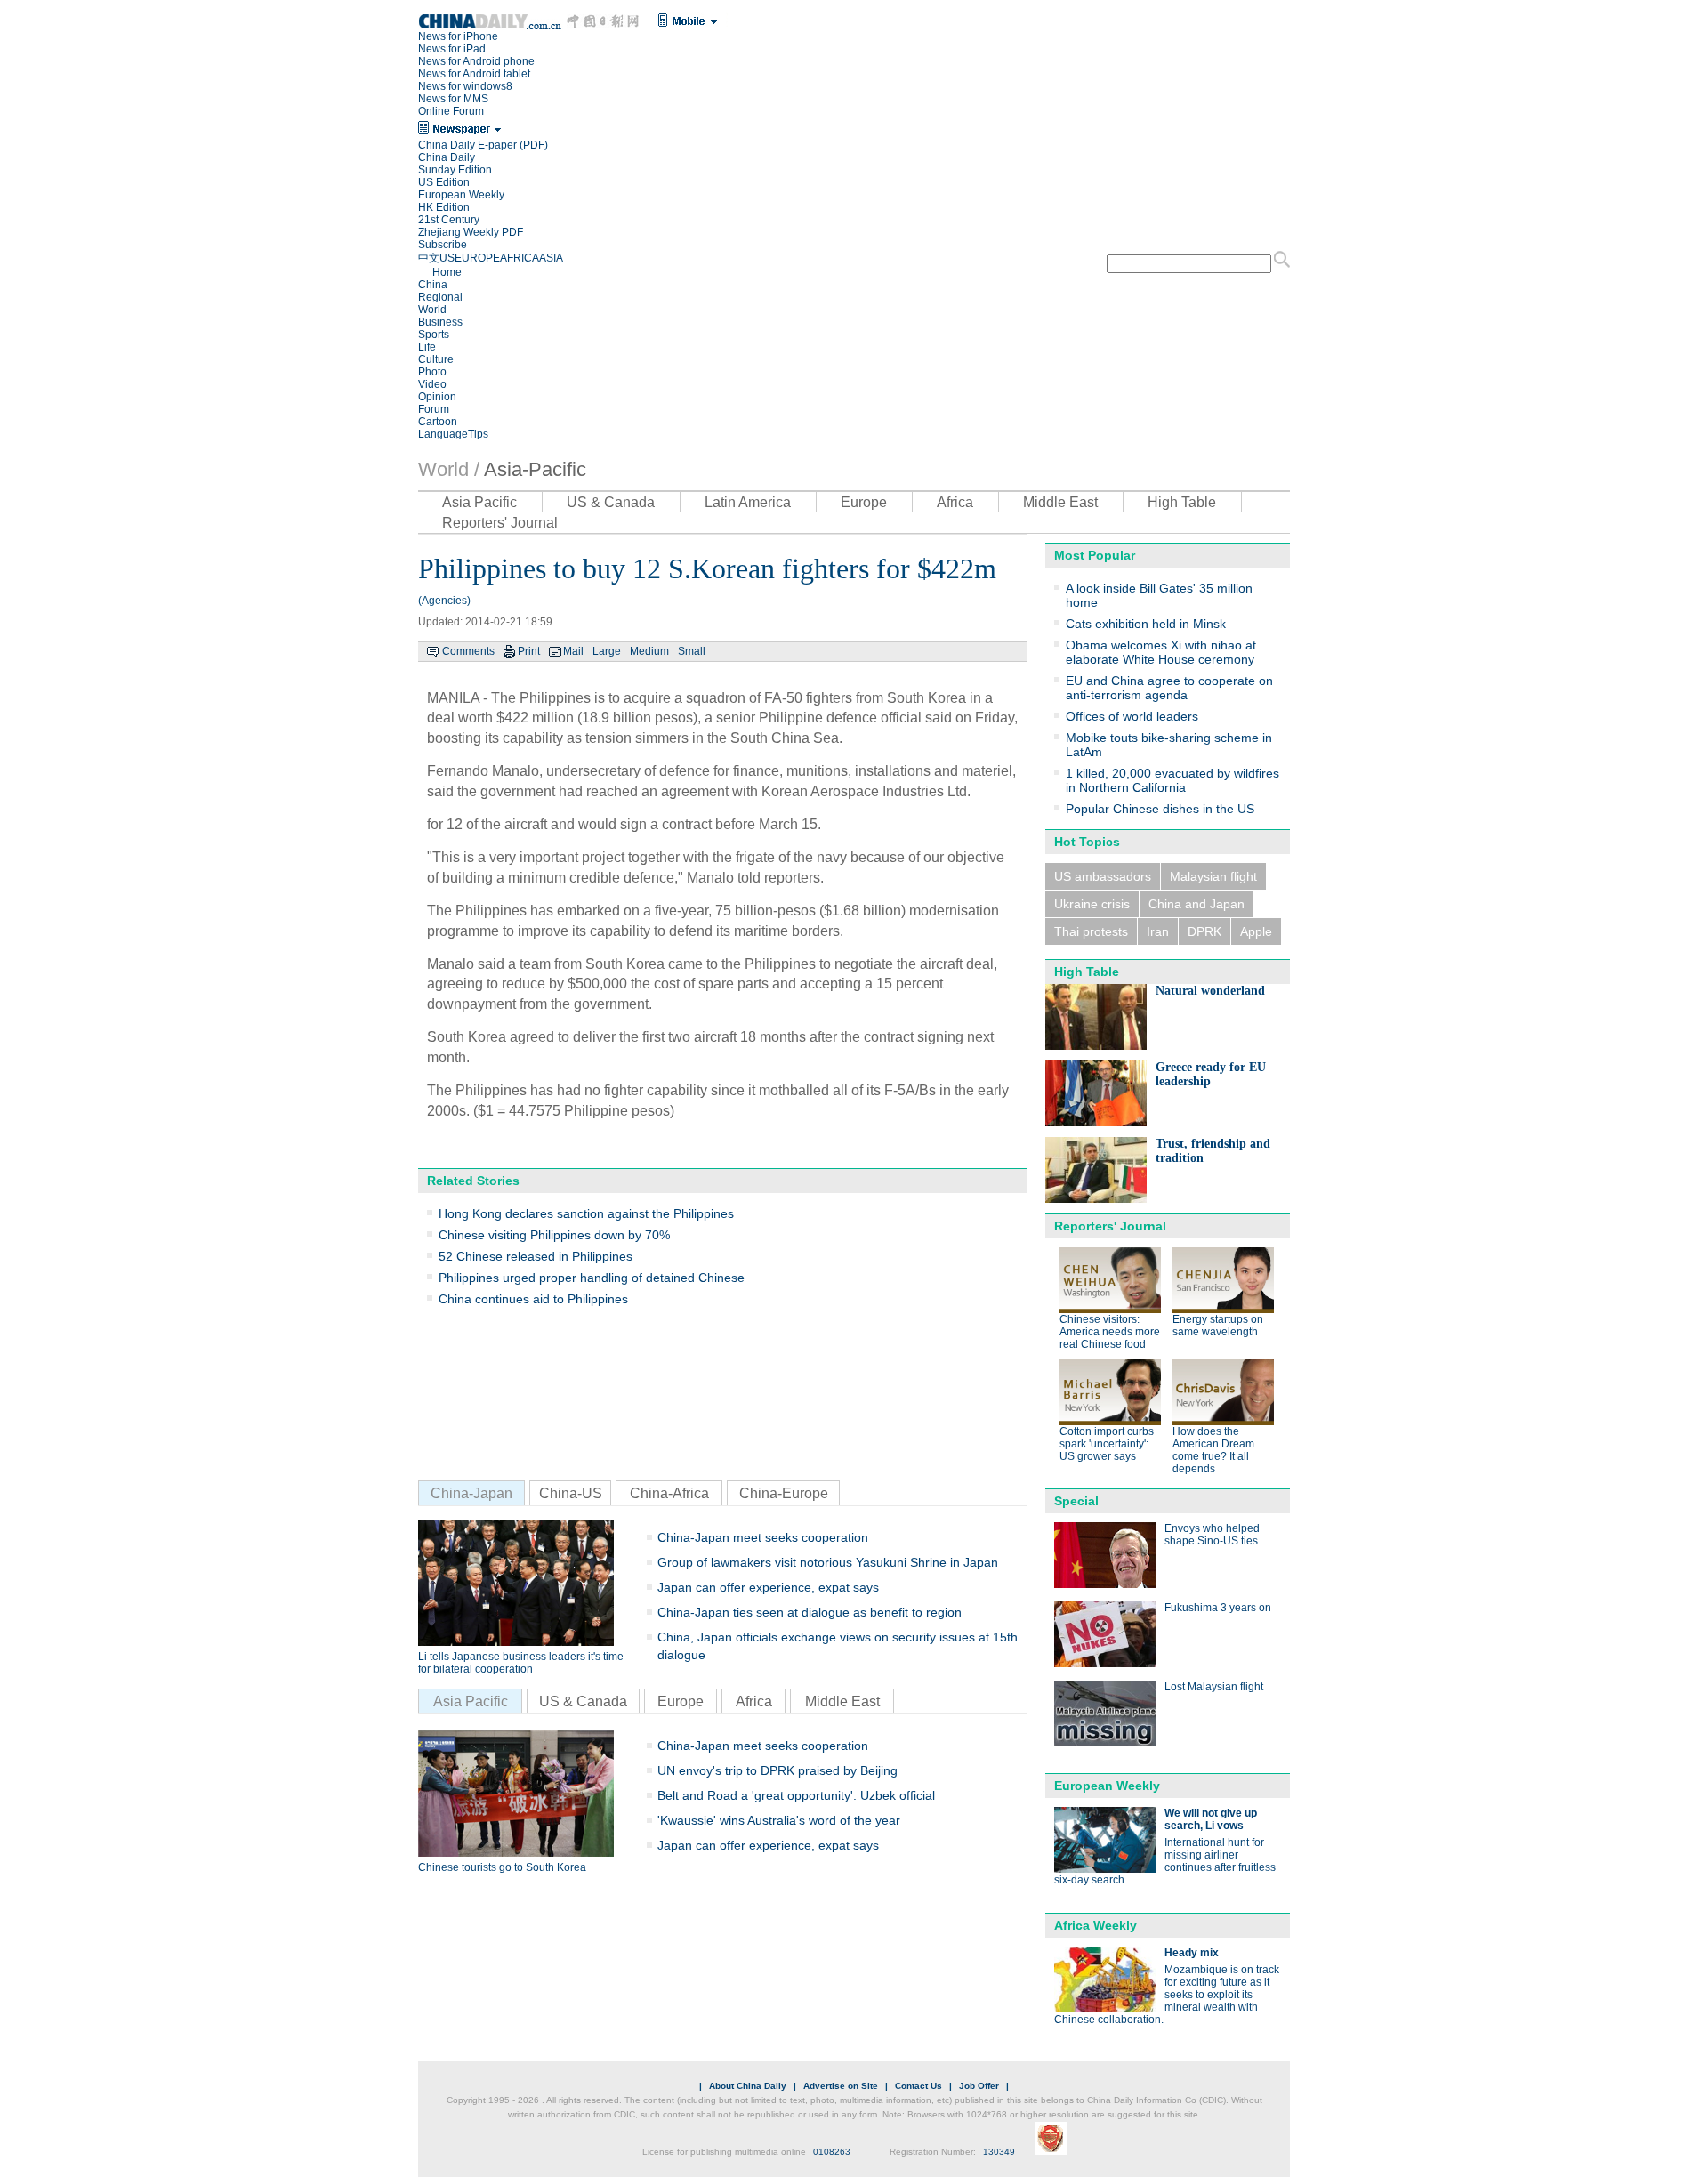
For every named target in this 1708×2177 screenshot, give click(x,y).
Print (529, 651)
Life (427, 347)
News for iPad (452, 49)
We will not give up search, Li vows (1211, 1819)
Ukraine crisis (1092, 904)
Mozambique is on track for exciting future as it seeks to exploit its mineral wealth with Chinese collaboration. (1167, 1995)
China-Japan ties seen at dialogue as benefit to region (810, 1612)
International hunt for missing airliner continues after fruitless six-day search (1165, 1861)
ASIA (551, 258)
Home (447, 272)
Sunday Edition (455, 170)
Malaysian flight (1213, 876)
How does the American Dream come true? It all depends (1213, 1450)
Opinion (437, 397)
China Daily (447, 157)
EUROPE (477, 258)
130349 (999, 2152)
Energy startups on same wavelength (1218, 1326)
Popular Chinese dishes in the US (1160, 809)
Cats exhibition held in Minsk (1146, 624)
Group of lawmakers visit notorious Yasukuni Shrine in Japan (828, 1562)
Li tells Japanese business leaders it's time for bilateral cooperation (521, 1663)
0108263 (832, 2152)
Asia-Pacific (535, 469)
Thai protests (1091, 931)
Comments (468, 651)
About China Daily (748, 2086)
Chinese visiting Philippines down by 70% (554, 1235)
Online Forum (451, 111)
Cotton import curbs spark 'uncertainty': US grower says (1107, 1444)
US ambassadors (1103, 876)
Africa (955, 502)
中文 (429, 258)
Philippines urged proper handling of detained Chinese (592, 1278)
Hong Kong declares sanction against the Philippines (586, 1213)
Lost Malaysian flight (1214, 1687)
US (447, 258)
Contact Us (918, 2086)
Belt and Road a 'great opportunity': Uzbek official (796, 1795)
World (432, 310)
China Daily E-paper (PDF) (483, 145)
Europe (864, 502)
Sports (434, 335)
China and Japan (1196, 904)
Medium (649, 651)
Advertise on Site (841, 2086)
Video (432, 384)
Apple (1256, 931)
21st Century (449, 220)
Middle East (1060, 502)
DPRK (1204, 931)
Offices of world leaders (1132, 716)
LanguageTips (453, 434)
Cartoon (438, 422)
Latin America (748, 502)
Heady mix (1192, 1953)
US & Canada (611, 502)
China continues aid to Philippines (533, 1299)
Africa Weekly (1096, 1925)
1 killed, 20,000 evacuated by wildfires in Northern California (1172, 780)
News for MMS (453, 99)
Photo (432, 372)
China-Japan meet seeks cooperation (763, 1537)
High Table (1182, 502)
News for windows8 (465, 86)
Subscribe (443, 245)
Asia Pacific (479, 502)
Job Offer (979, 2086)
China (433, 285)
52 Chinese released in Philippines (536, 1256)
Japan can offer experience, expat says (768, 1587)
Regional (440, 297)
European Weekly (461, 195)
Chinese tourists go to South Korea (502, 1867)
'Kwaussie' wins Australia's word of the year (779, 1820)
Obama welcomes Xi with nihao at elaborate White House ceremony (1161, 652)
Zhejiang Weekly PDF (471, 232)
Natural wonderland (1210, 991)
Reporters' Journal (500, 523)
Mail (573, 651)
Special (1076, 1501)
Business (440, 322)
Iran (1158, 931)
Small (692, 651)
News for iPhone (458, 36)
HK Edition (444, 207)
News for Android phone (476, 61)
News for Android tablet (474, 74)
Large (607, 651)
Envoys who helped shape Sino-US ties (1212, 1535)
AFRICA (520, 258)
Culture (436, 359)
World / (449, 469)
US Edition (444, 182)
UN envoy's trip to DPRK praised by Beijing (777, 1770)
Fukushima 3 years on (1218, 1608)
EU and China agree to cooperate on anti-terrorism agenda (1169, 688)
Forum (434, 409)
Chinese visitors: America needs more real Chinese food (1110, 1332)
